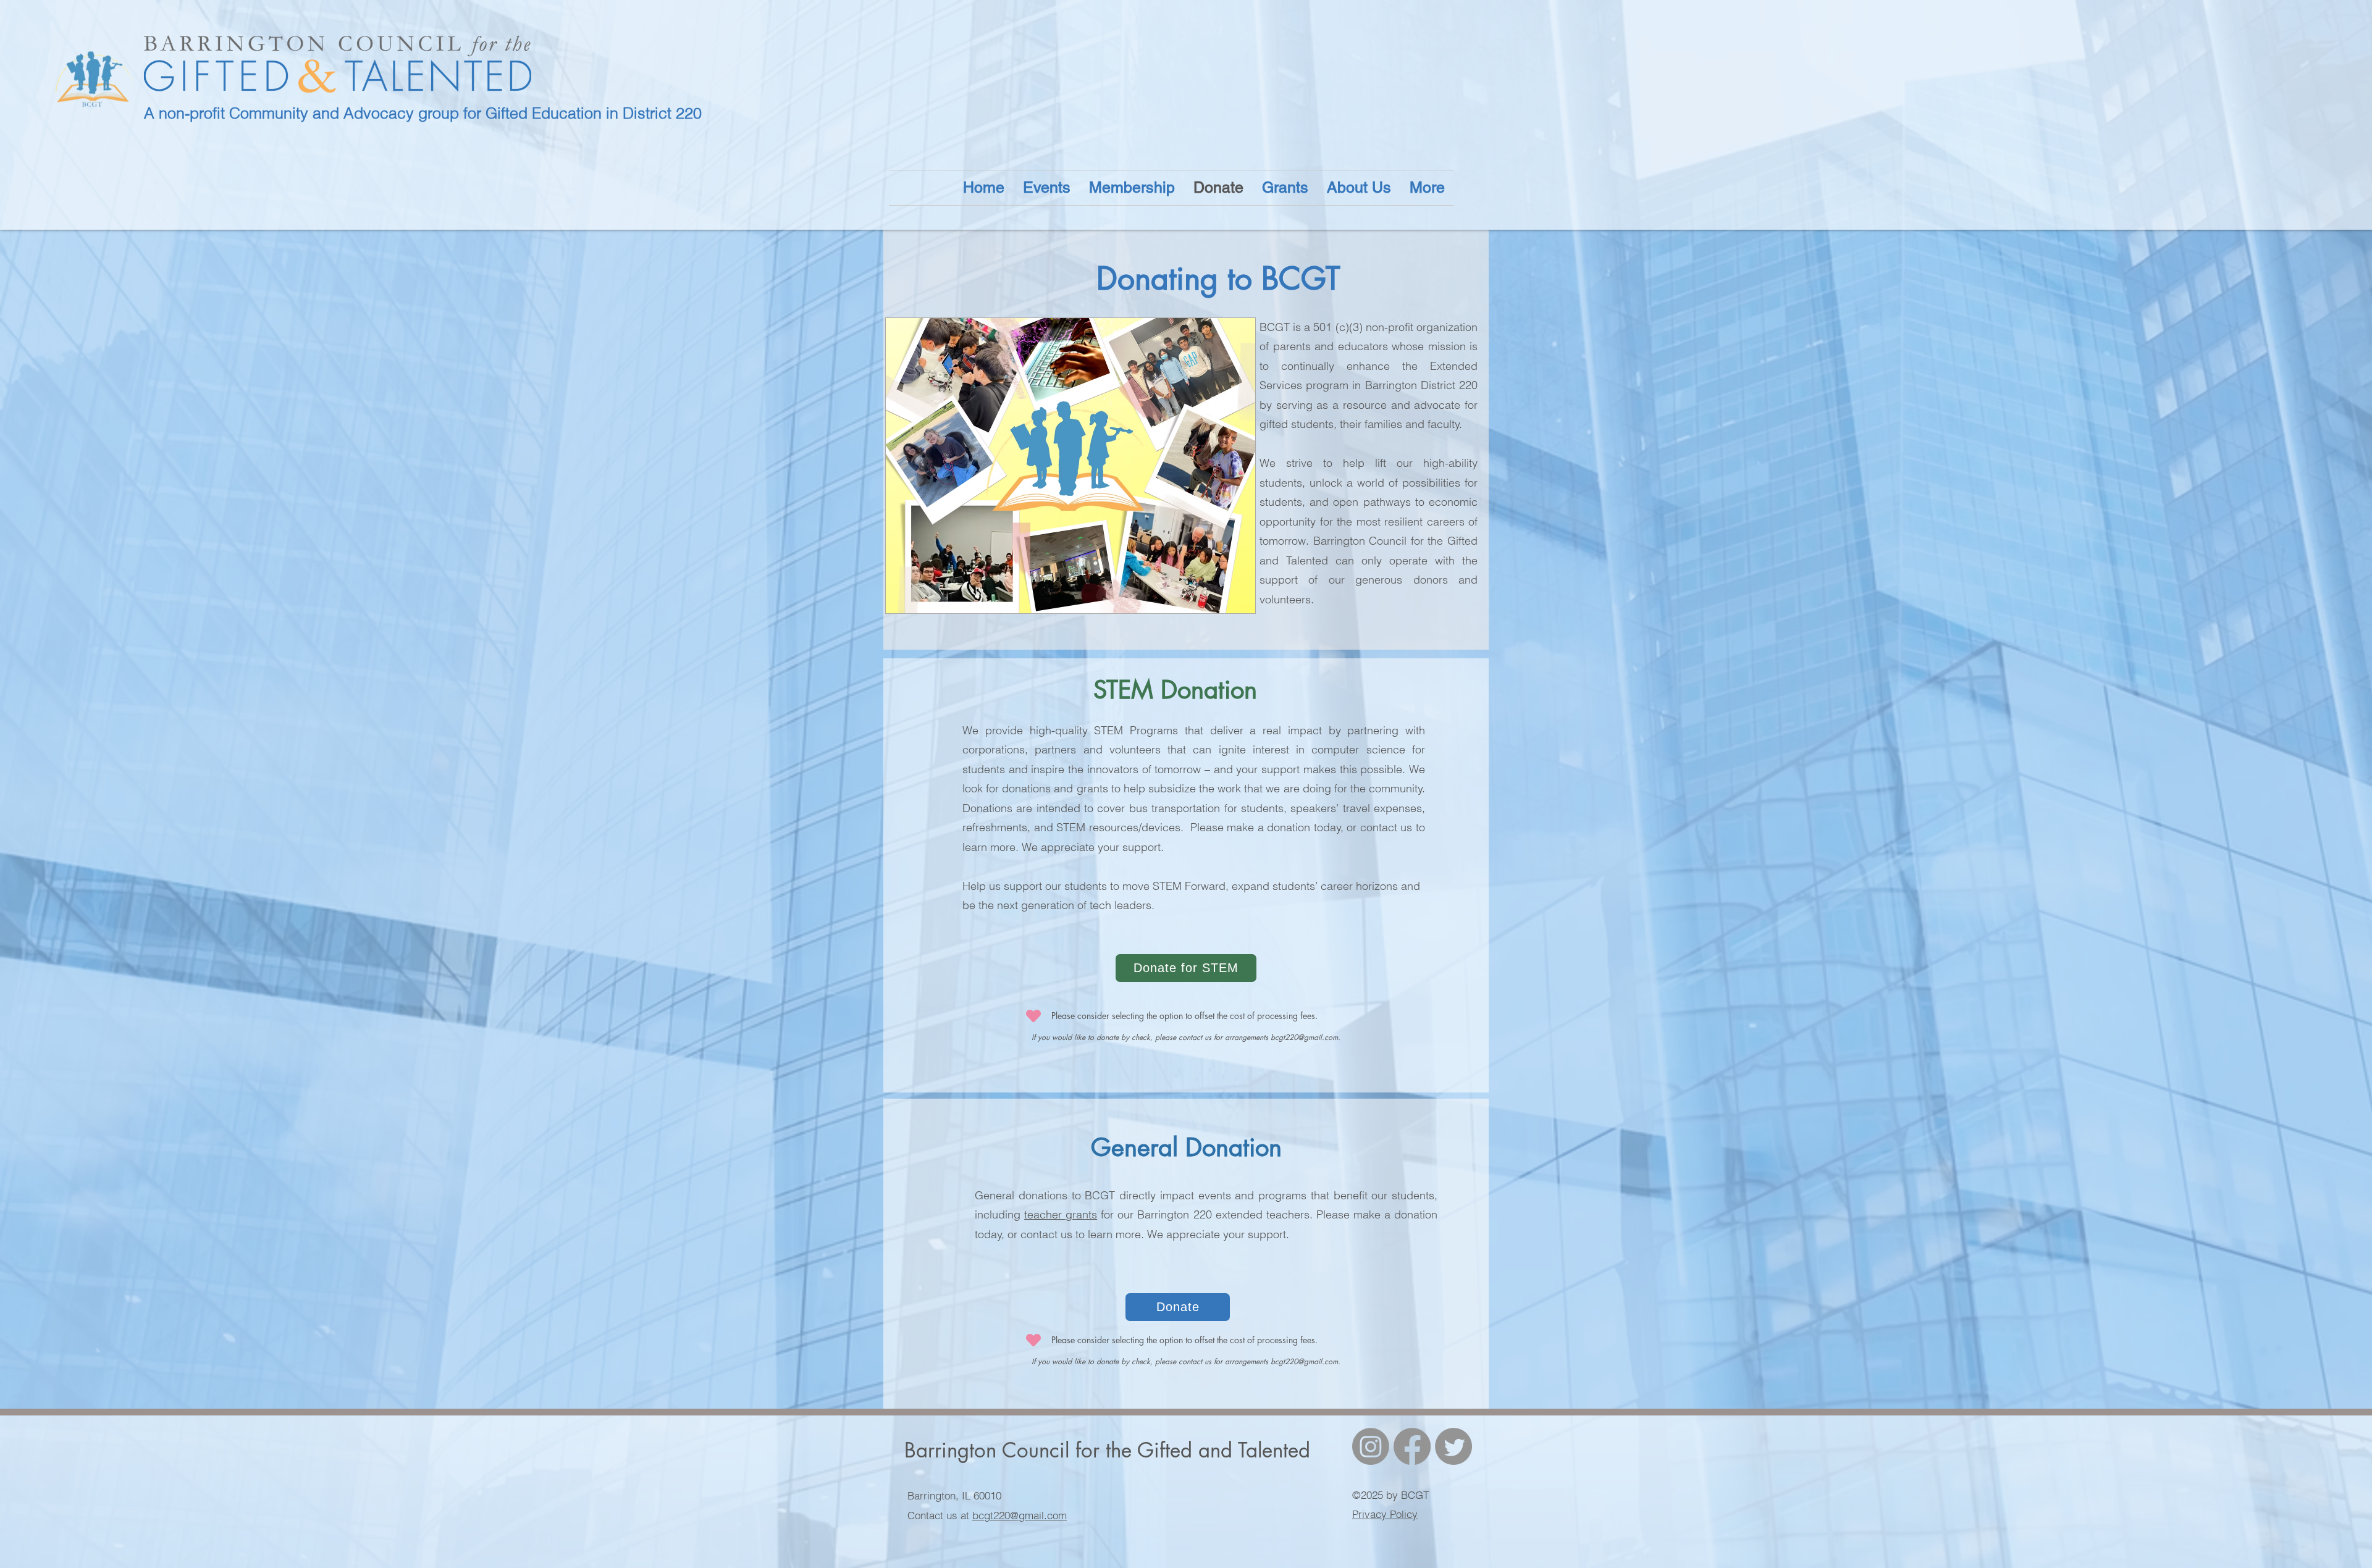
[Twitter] (1453, 1446)
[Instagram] (1371, 1446)
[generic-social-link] (1412, 1446)
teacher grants (1061, 1214)
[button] (1359, 188)
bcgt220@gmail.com (1304, 1037)
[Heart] (1033, 1016)
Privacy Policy (1385, 1514)
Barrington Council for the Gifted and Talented (1107, 1450)
